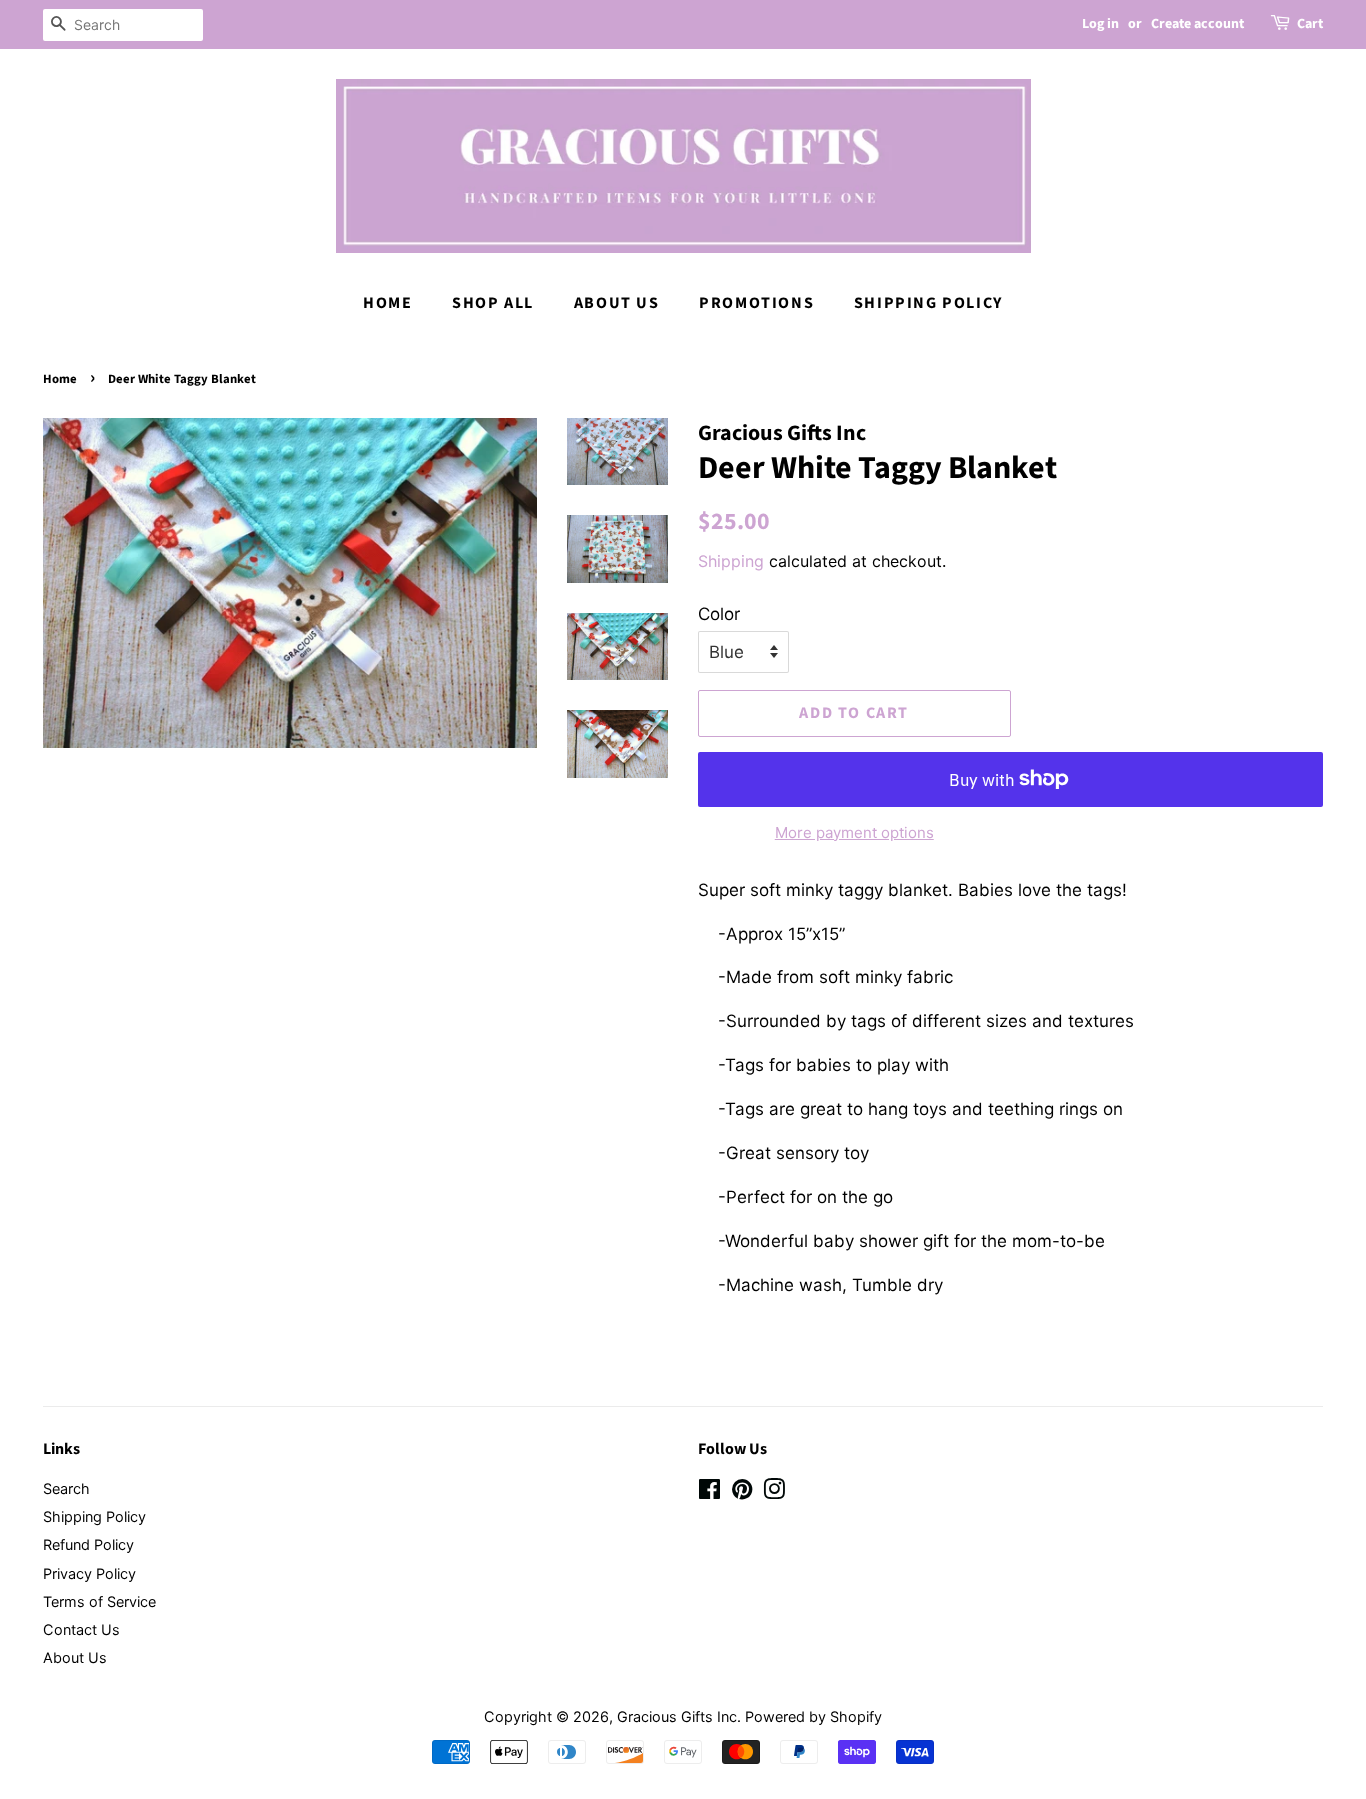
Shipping (731, 561)
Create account (1197, 24)
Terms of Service (99, 1601)
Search (66, 1488)
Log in (1100, 24)
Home (387, 303)
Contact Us (81, 1629)
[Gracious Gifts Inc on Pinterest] (742, 1492)
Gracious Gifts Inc (677, 1716)
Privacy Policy (89, 1573)
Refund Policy (88, 1544)
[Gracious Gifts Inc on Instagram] (774, 1492)
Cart (1310, 24)
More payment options (854, 832)
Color (719, 614)
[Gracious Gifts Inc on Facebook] (709, 1492)
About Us (617, 303)
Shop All (493, 303)
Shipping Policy (928, 303)
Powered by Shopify (813, 1716)
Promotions (756, 303)
